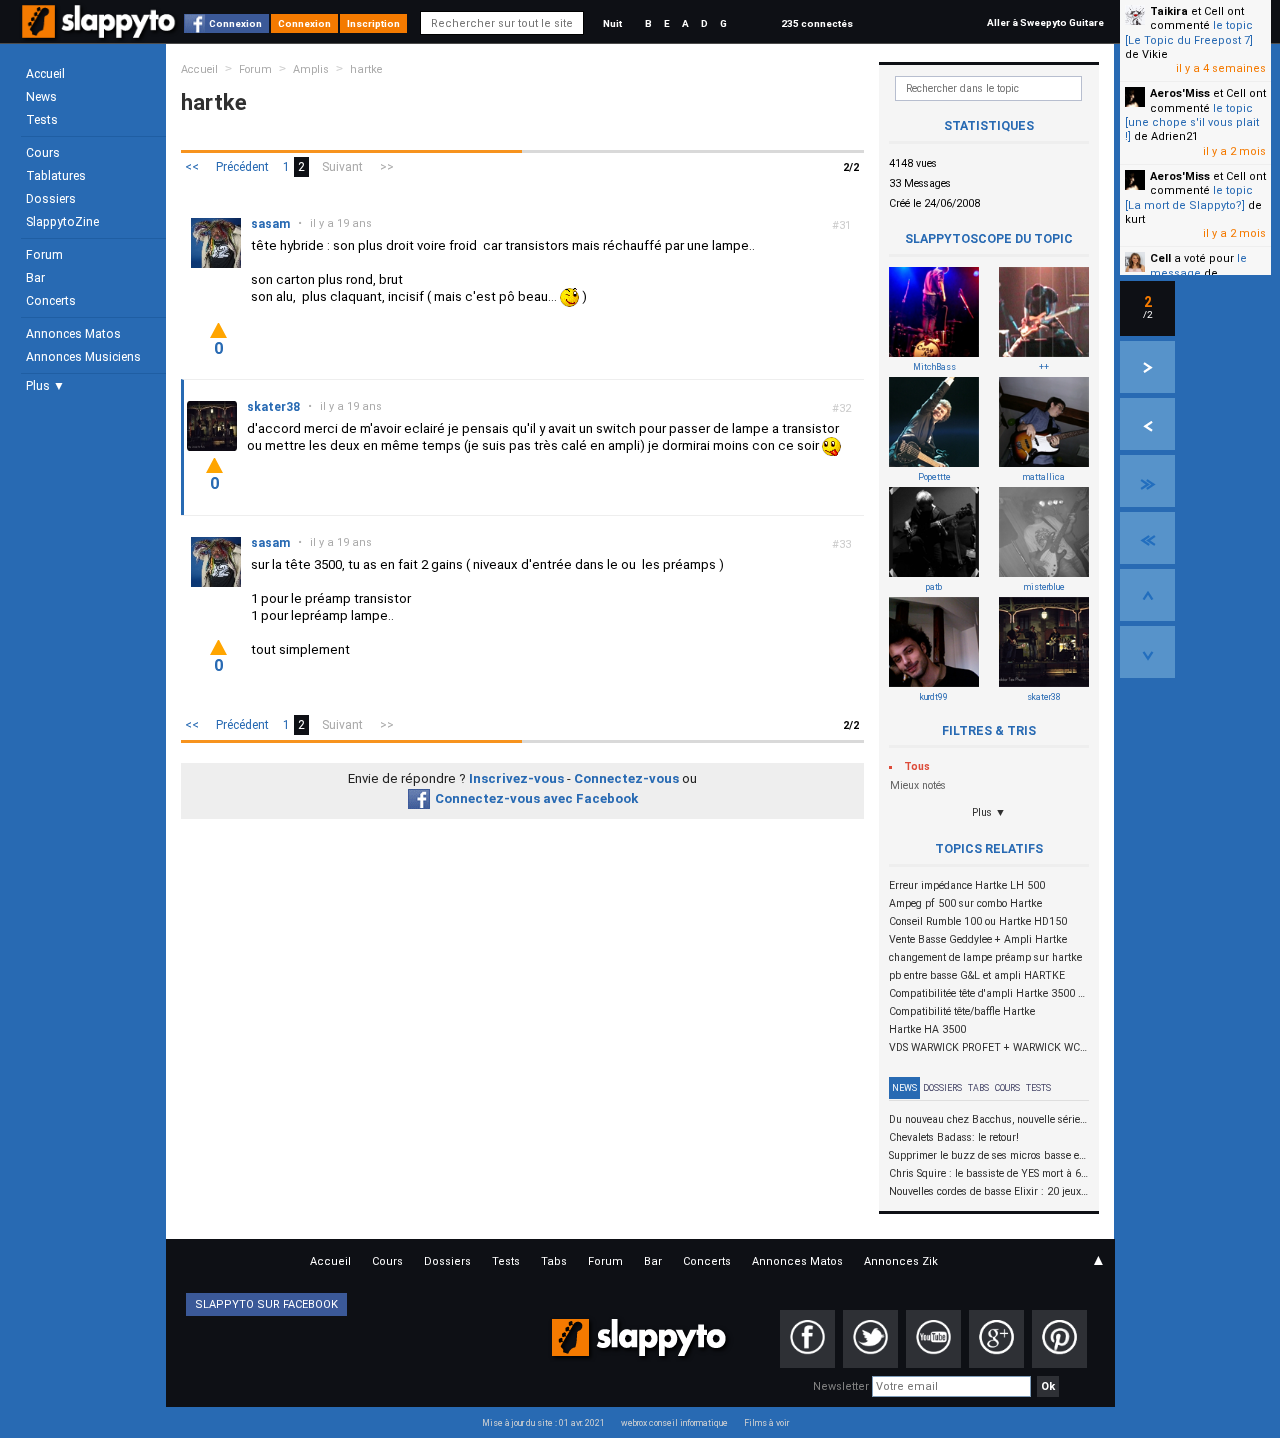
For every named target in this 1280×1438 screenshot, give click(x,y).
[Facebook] (807, 1339)
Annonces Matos (73, 334)
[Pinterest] (1059, 1339)
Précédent (242, 167)
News (41, 97)
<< (192, 167)
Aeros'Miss (1180, 93)
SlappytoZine (62, 222)
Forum (44, 255)
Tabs (978, 1088)
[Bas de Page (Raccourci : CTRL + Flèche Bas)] (1147, 652)
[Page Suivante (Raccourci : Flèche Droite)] (1147, 367)
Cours (43, 153)
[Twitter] (870, 1339)
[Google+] (996, 1339)
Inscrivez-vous (516, 778)
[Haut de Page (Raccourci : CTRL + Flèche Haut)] (1147, 595)
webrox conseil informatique (674, 1423)
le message (1198, 265)
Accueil (45, 74)
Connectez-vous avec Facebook (536, 798)
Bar (35, 278)
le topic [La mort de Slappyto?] (1189, 197)
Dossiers (51, 199)
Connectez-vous (626, 778)
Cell (1160, 258)
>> (387, 167)
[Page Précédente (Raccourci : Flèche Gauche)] (1147, 424)
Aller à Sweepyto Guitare (1045, 22)
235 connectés (817, 23)
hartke (366, 69)
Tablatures (56, 176)
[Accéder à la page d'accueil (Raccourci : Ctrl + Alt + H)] (100, 31)
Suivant (342, 167)
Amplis (311, 69)
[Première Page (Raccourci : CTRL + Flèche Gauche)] (1147, 538)
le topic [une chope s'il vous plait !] (1192, 123)
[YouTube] (933, 1339)
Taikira (1169, 11)
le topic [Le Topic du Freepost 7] (1189, 32)
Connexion (235, 23)
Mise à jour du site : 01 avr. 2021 (543, 1423)
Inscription (373, 23)
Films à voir (766, 1423)
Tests (42, 120)
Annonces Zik (901, 1261)
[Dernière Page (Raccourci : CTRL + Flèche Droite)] (1147, 481)
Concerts (51, 301)
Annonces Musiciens (83, 357)
